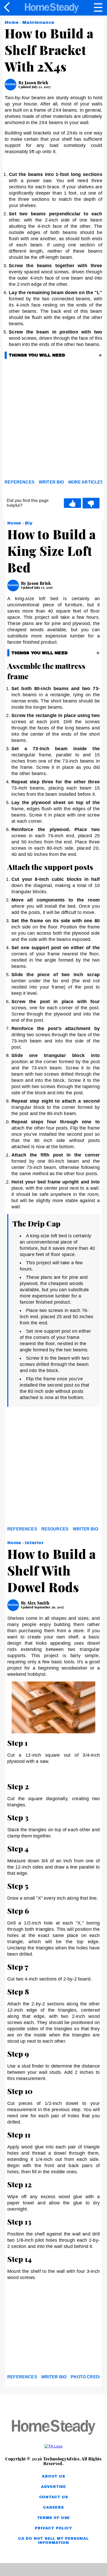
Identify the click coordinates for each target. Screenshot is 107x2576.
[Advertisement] (53, 421)
